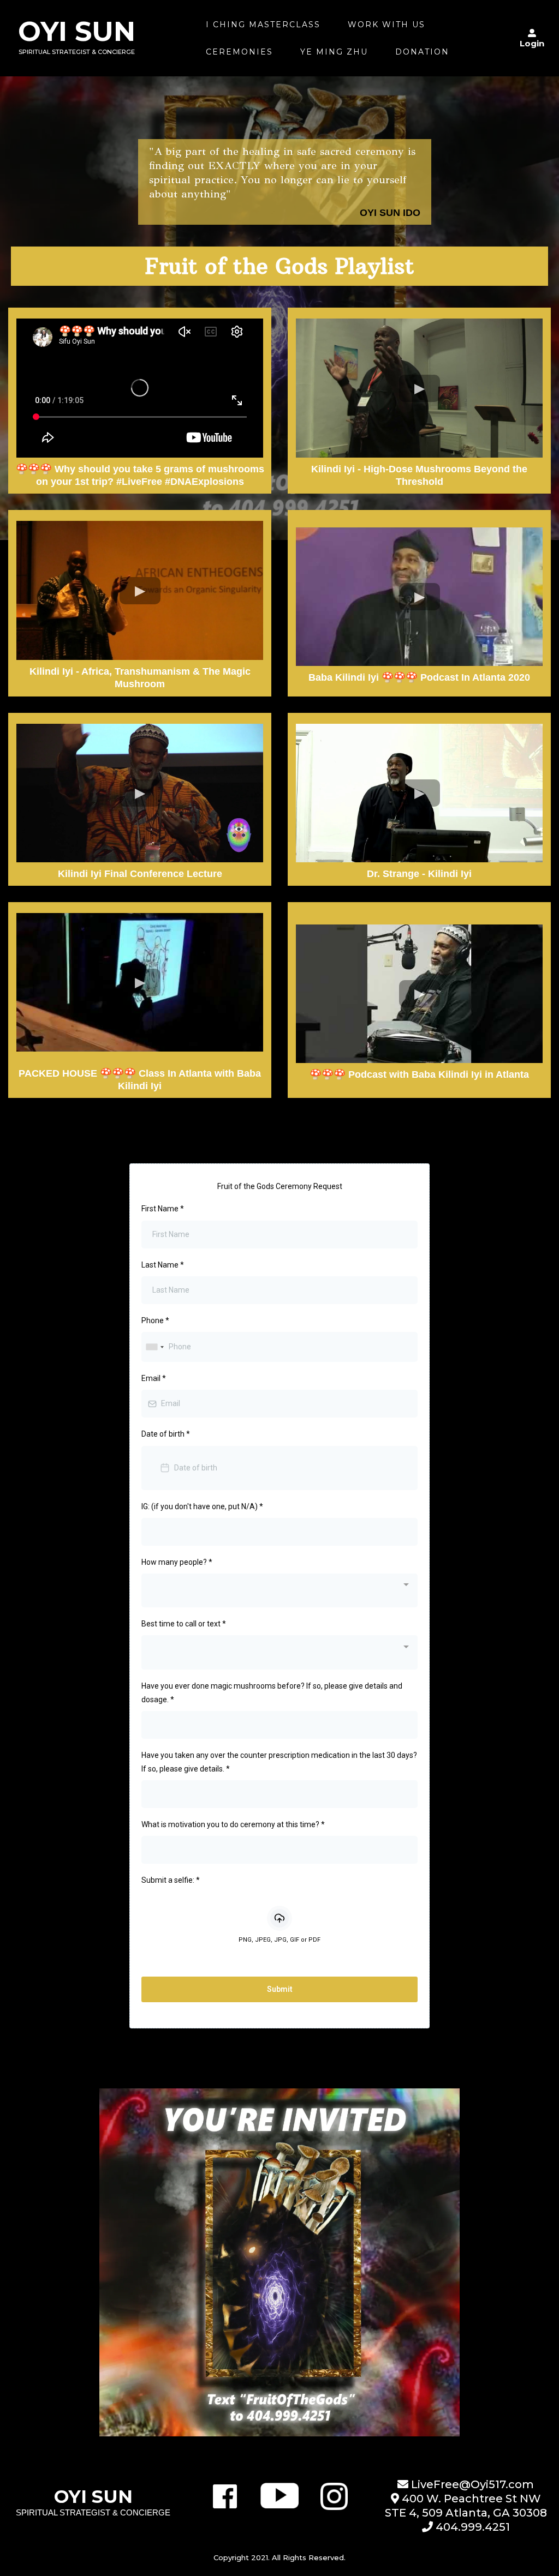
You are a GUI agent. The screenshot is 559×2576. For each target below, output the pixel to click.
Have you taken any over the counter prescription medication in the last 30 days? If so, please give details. (279, 1762)
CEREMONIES (239, 52)
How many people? (177, 1562)
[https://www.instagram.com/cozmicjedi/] (334, 2496)
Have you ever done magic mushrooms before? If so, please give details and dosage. (272, 1693)
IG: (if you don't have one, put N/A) (202, 1506)
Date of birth (166, 1434)
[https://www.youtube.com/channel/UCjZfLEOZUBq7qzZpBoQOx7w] (279, 2496)
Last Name (163, 1265)
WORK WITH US (386, 25)
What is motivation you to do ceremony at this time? (233, 1824)
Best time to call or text (184, 1624)
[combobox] (154, 1347)
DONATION (422, 52)
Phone (155, 1320)
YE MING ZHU (334, 52)
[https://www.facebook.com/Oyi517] (224, 2496)
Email (154, 1378)
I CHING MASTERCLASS (263, 25)
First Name (163, 1209)
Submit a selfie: (171, 1880)
